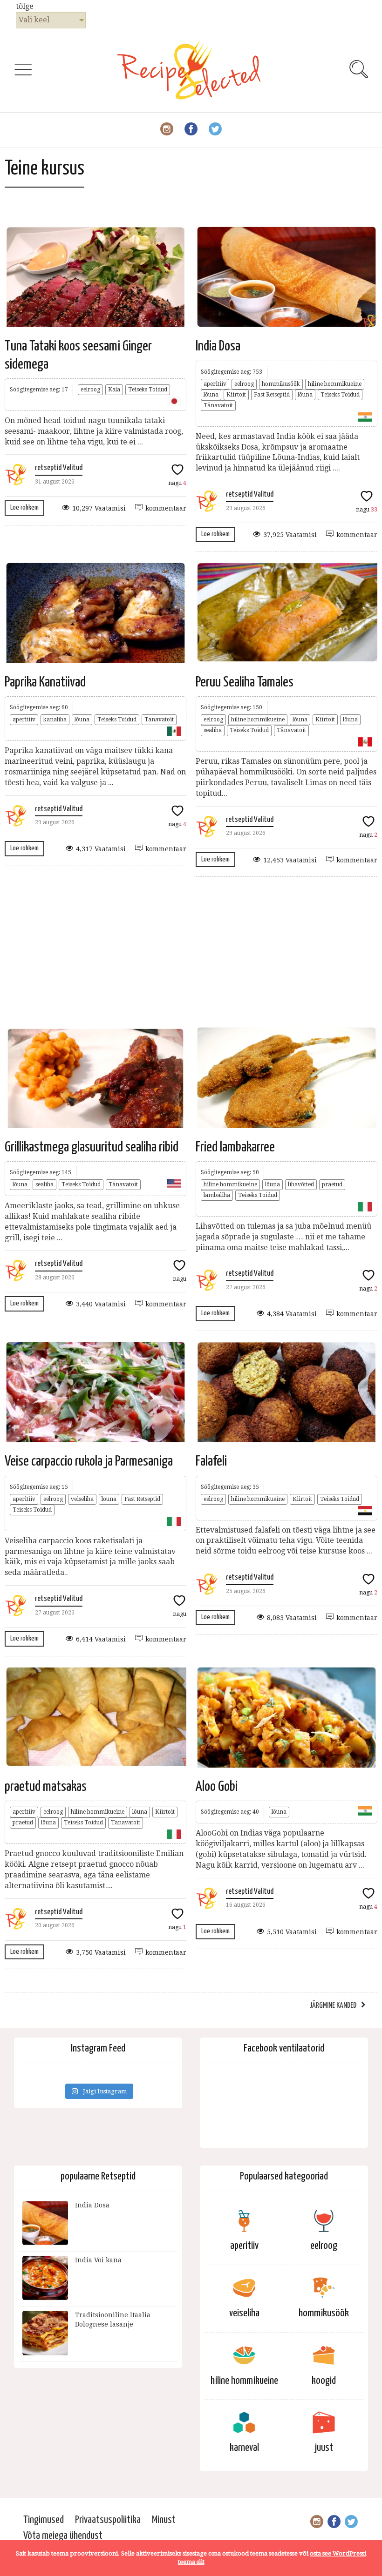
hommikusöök (281, 384)
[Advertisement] (191, 951)
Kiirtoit (236, 395)
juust (324, 2448)
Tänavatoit (218, 405)
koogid (324, 2381)
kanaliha (55, 720)
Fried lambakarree (235, 1147)
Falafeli (211, 1461)
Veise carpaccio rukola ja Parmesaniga (89, 1461)
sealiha (213, 730)
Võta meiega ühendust (63, 2536)
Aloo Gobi (217, 1787)
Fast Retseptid (272, 395)
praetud (332, 1184)
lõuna (211, 395)
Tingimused (44, 2520)
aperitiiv (215, 384)
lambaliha (217, 1195)
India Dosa (218, 346)
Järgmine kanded (333, 2006)
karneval (244, 2448)
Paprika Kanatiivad (45, 682)
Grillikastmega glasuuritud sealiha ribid (92, 1147)
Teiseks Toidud (148, 390)
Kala (114, 390)
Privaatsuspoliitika (108, 2520)
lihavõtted (301, 1184)
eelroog (90, 390)
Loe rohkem (24, 508)
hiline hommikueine (335, 384)
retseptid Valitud (59, 468)
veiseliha (82, 1499)
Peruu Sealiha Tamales (245, 682)
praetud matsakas (46, 1787)
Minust (164, 2520)
